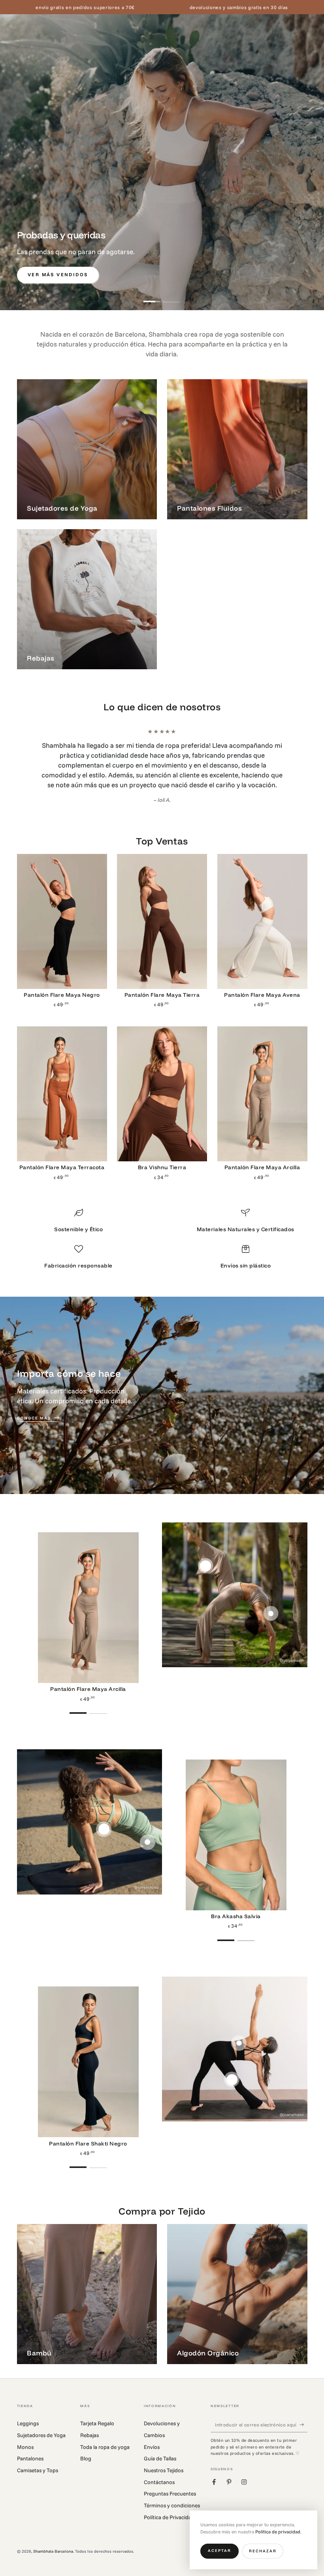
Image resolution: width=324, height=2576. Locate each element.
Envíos (152, 2437)
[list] (162, 1232)
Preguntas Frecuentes (170, 2483)
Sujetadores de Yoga (41, 2425)
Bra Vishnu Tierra (162, 1157)
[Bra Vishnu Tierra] (162, 1084)
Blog (86, 2448)
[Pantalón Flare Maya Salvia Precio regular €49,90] (148, 1832)
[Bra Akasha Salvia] (236, 1825)
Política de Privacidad (169, 2507)
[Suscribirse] (303, 2414)
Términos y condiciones (172, 2495)
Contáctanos (159, 2472)
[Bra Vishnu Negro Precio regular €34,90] (239, 2033)
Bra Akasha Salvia (236, 1906)
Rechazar (263, 2551)
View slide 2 (172, 297)
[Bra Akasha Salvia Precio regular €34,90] (104, 1819)
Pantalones (30, 2448)
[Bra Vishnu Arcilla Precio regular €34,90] (271, 1603)
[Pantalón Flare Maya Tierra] (162, 912)
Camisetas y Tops (38, 2460)
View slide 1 (152, 297)
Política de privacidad (278, 2532)
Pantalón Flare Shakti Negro (88, 2133)
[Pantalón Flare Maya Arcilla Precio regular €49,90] (206, 1556)
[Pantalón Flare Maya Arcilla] (262, 1084)
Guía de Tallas (160, 2448)
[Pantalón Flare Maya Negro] (62, 912)
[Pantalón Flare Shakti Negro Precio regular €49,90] (232, 2070)
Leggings (28, 2413)
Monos (25, 2437)
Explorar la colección (256, 274)
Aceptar (219, 2551)
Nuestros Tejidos (164, 2460)
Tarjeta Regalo (97, 2413)
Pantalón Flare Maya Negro (62, 985)
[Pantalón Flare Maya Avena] (262, 912)
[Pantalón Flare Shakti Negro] (88, 2052)
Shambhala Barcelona (53, 2541)
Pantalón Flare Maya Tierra (162, 985)
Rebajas (89, 2425)
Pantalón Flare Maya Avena (262, 985)
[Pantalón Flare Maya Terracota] (62, 1084)
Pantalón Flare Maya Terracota (62, 1157)
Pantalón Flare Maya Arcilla (262, 1157)
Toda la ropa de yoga (105, 2437)
